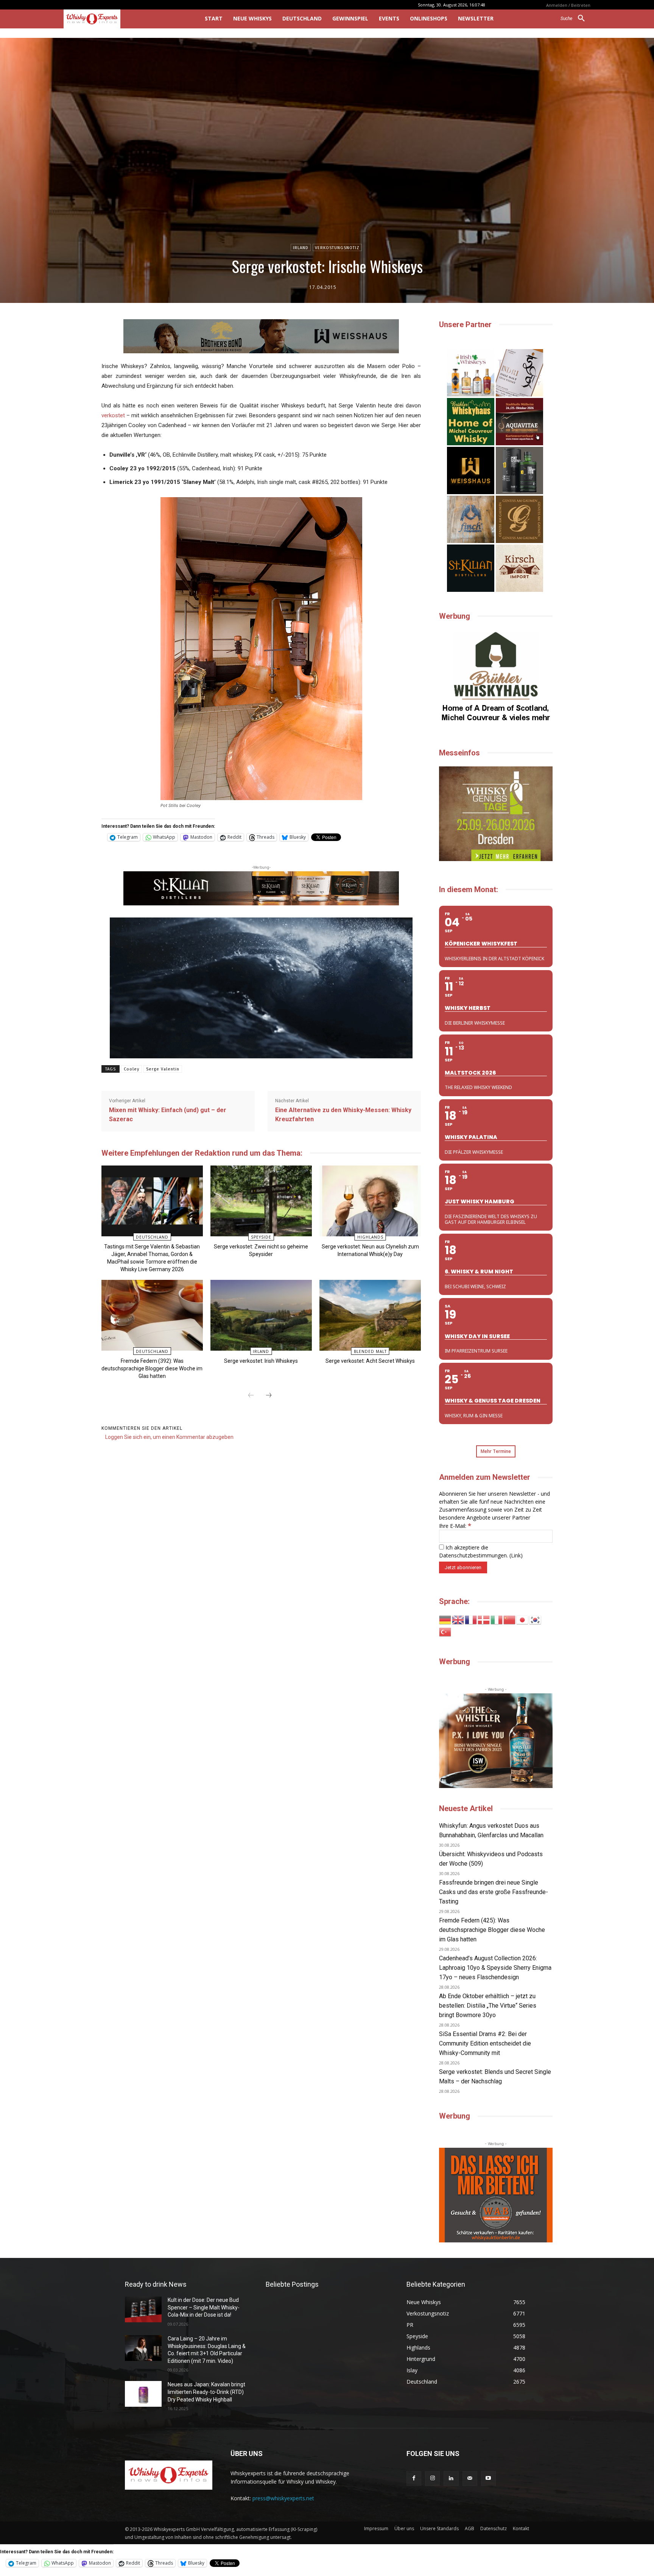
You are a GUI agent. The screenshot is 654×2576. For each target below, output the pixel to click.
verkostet (113, 415)
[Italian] (497, 1619)
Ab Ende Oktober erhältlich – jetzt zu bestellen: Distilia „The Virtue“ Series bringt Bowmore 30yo (488, 2006)
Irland (301, 248)
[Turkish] (445, 1631)
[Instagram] (432, 2478)
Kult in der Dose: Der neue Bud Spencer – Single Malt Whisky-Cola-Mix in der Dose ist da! (204, 2307)
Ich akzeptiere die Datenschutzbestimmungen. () (481, 1551)
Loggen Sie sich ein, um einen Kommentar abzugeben (169, 1437)
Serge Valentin (163, 1069)
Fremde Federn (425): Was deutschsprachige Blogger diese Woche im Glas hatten (492, 1930)
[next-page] (269, 1396)
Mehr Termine (496, 1451)
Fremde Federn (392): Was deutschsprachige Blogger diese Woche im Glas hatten (152, 1368)
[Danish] (484, 1619)
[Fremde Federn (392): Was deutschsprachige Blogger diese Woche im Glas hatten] (152, 1315)
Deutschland (152, 1237)
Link (516, 1555)
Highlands (370, 1237)
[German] (445, 1619)
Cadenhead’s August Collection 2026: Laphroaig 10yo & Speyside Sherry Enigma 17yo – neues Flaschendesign (495, 1968)
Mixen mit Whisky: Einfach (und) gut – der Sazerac (168, 1115)
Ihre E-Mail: (455, 1526)
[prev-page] (251, 1396)
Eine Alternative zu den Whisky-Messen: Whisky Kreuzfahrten (343, 1115)
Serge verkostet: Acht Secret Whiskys (370, 1361)
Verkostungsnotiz (337, 248)
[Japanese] (523, 1619)
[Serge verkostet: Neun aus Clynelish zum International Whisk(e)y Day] (370, 1201)
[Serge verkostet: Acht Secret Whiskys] (370, 1315)
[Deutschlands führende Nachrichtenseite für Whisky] (124, 19)
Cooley (132, 1069)
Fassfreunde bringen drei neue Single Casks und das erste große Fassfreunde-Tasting (494, 1892)
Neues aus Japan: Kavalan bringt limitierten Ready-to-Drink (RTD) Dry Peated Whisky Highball (206, 2392)
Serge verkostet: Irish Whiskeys (261, 1361)
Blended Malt (370, 1351)
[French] (471, 1619)
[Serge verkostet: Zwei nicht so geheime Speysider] (261, 1201)
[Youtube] (488, 2478)
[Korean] (536, 1619)
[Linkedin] (451, 2478)
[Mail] (470, 2478)
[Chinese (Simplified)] (510, 1619)
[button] (575, 19)
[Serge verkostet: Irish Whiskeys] (261, 1315)
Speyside (261, 1237)
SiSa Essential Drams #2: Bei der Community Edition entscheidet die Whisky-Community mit (485, 2043)
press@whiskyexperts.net (283, 2498)
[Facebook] (414, 2478)
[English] (458, 1619)
